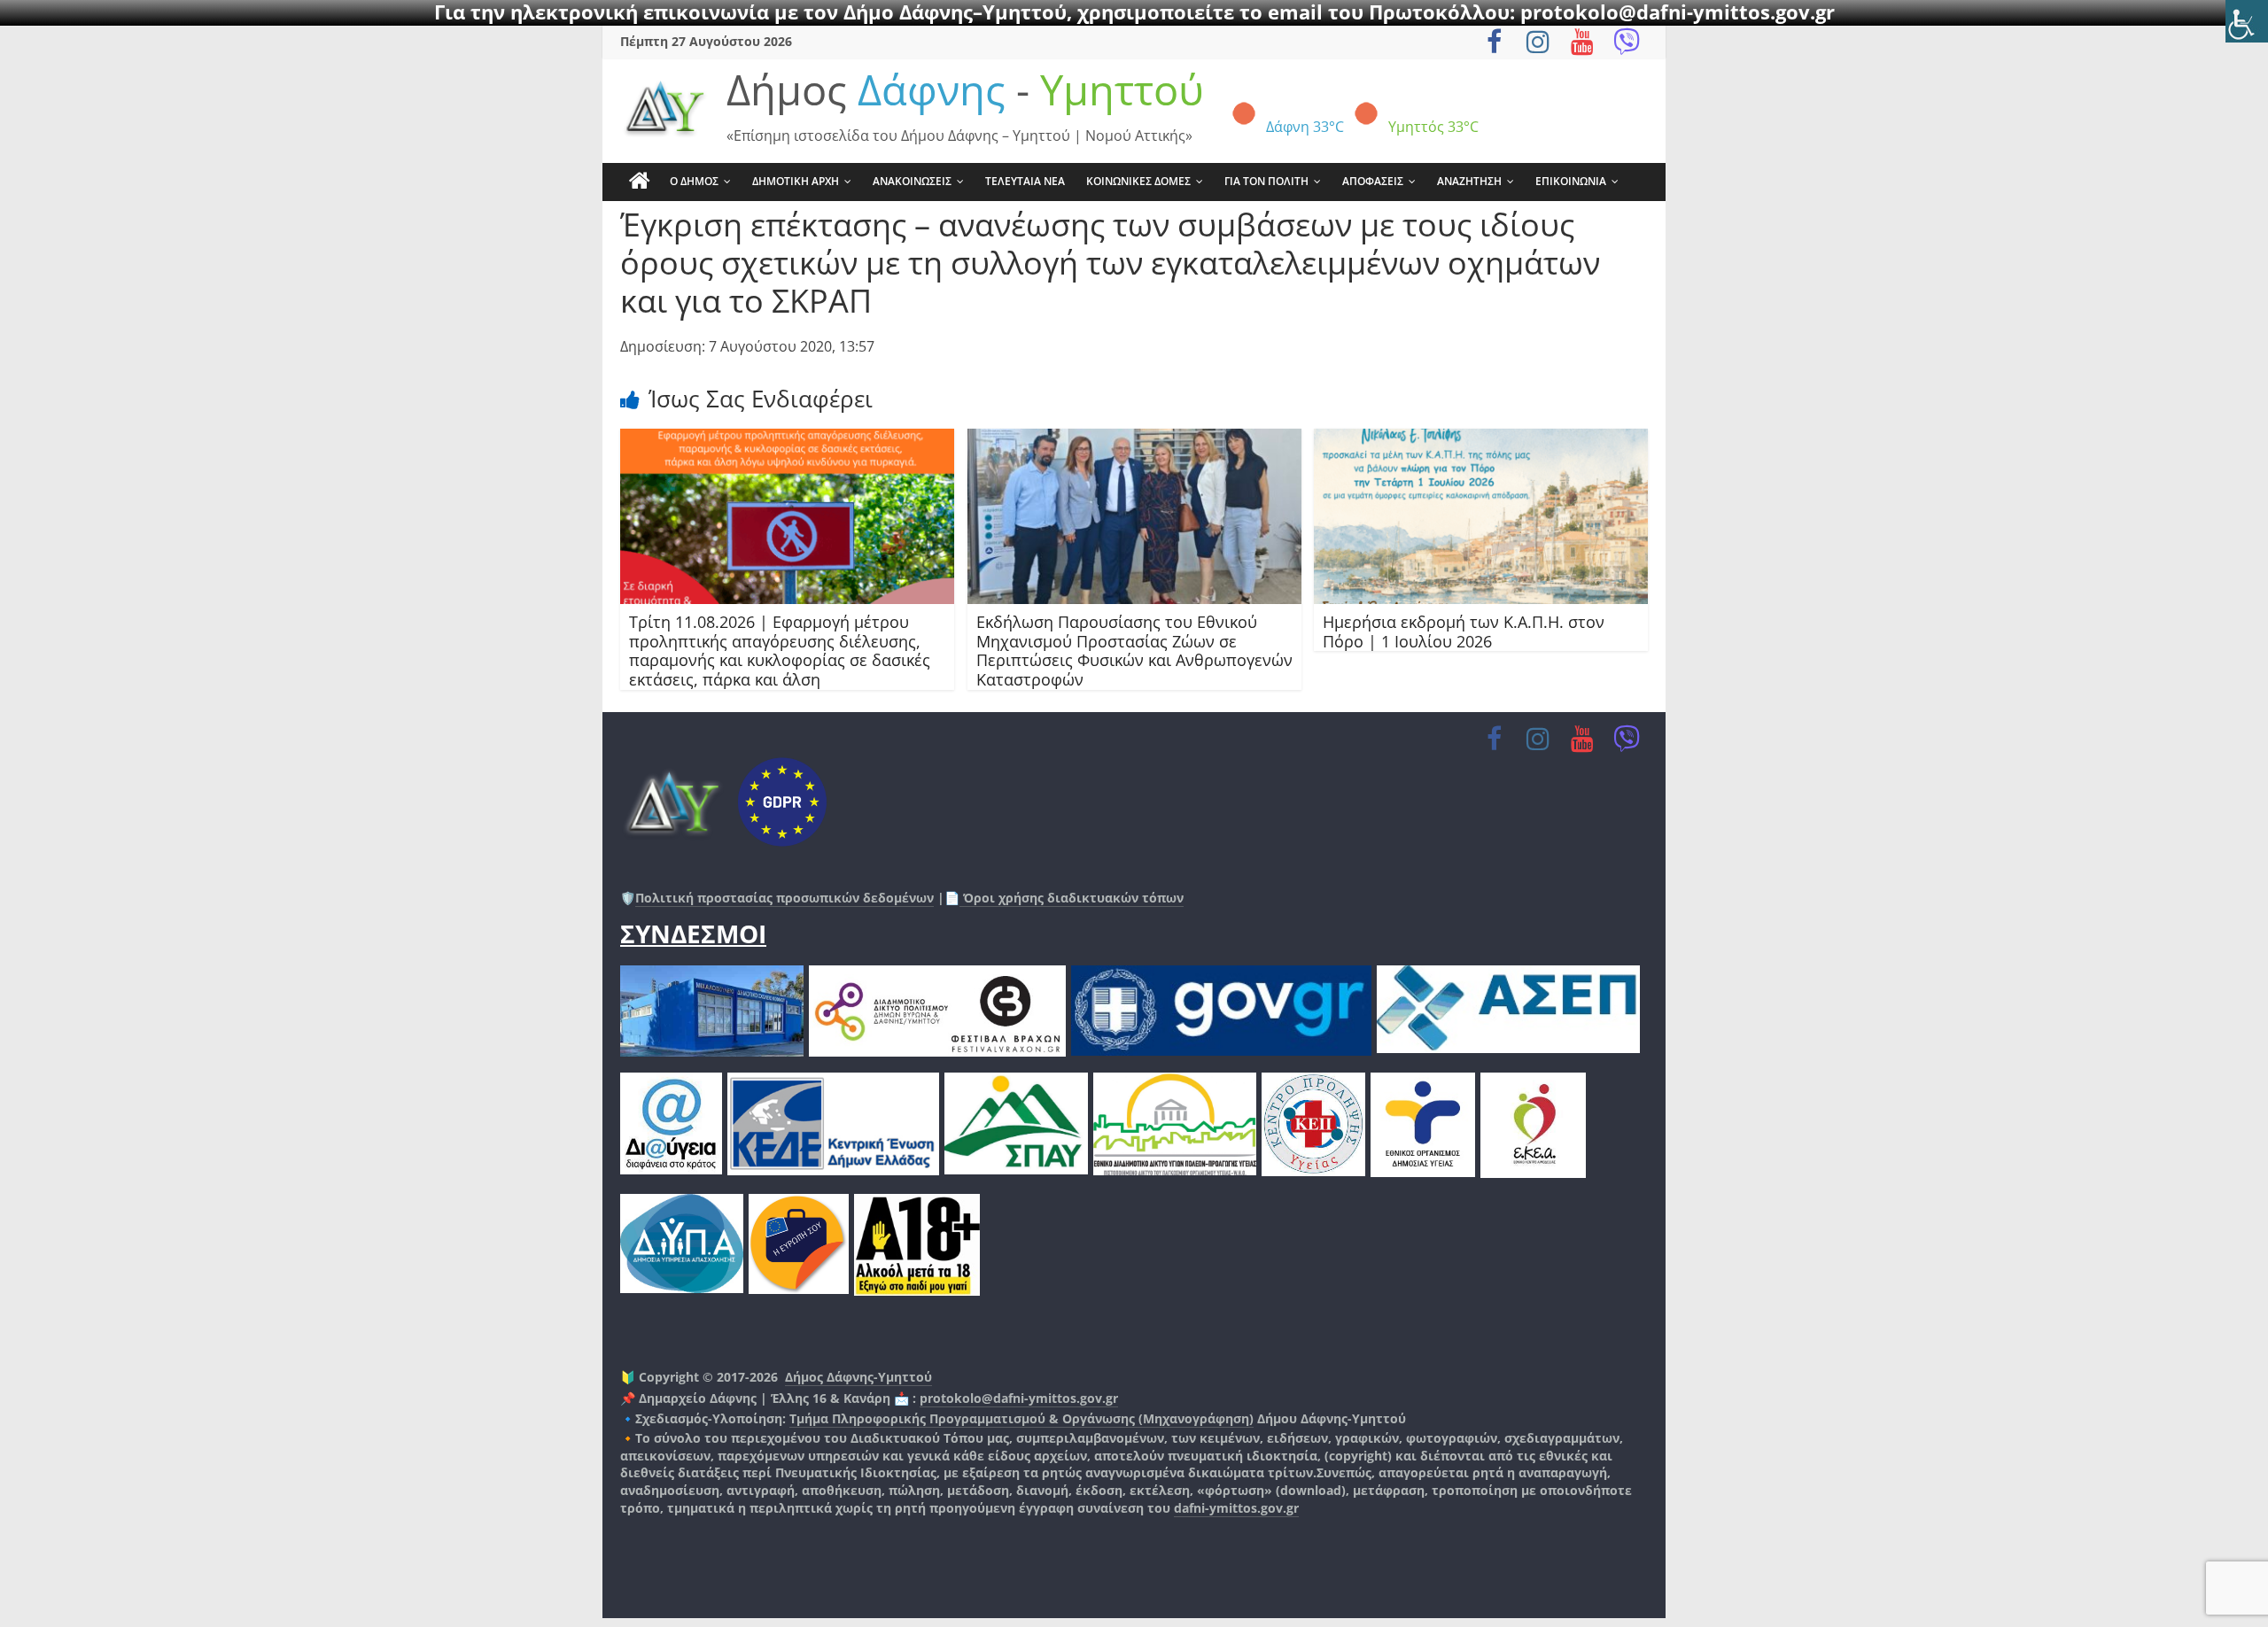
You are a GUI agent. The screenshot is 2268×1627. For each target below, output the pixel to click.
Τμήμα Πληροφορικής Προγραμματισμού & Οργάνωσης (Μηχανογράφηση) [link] (1021, 1418)
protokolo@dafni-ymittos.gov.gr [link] (1019, 1398)
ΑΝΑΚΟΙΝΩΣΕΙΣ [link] (912, 181)
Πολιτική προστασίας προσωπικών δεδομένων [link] (784, 898)
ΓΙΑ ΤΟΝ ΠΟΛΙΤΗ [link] (1266, 181)
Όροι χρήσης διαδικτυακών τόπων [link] (1072, 898)
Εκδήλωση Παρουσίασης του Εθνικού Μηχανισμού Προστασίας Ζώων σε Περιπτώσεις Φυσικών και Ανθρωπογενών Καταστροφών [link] (1134, 651)
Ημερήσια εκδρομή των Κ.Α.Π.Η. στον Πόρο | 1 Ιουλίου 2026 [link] (1464, 631)
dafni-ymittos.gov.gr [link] (1236, 1508)
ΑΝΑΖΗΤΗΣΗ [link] (1469, 181)
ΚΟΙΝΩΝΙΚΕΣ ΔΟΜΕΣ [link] (1138, 181)
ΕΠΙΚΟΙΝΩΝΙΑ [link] (1571, 181)
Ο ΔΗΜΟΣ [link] (694, 181)
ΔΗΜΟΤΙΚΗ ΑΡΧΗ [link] (796, 181)
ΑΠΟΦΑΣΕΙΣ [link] (1373, 181)
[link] (2247, 21)
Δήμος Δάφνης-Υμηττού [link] (858, 1377)
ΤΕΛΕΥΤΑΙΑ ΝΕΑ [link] (1025, 181)
